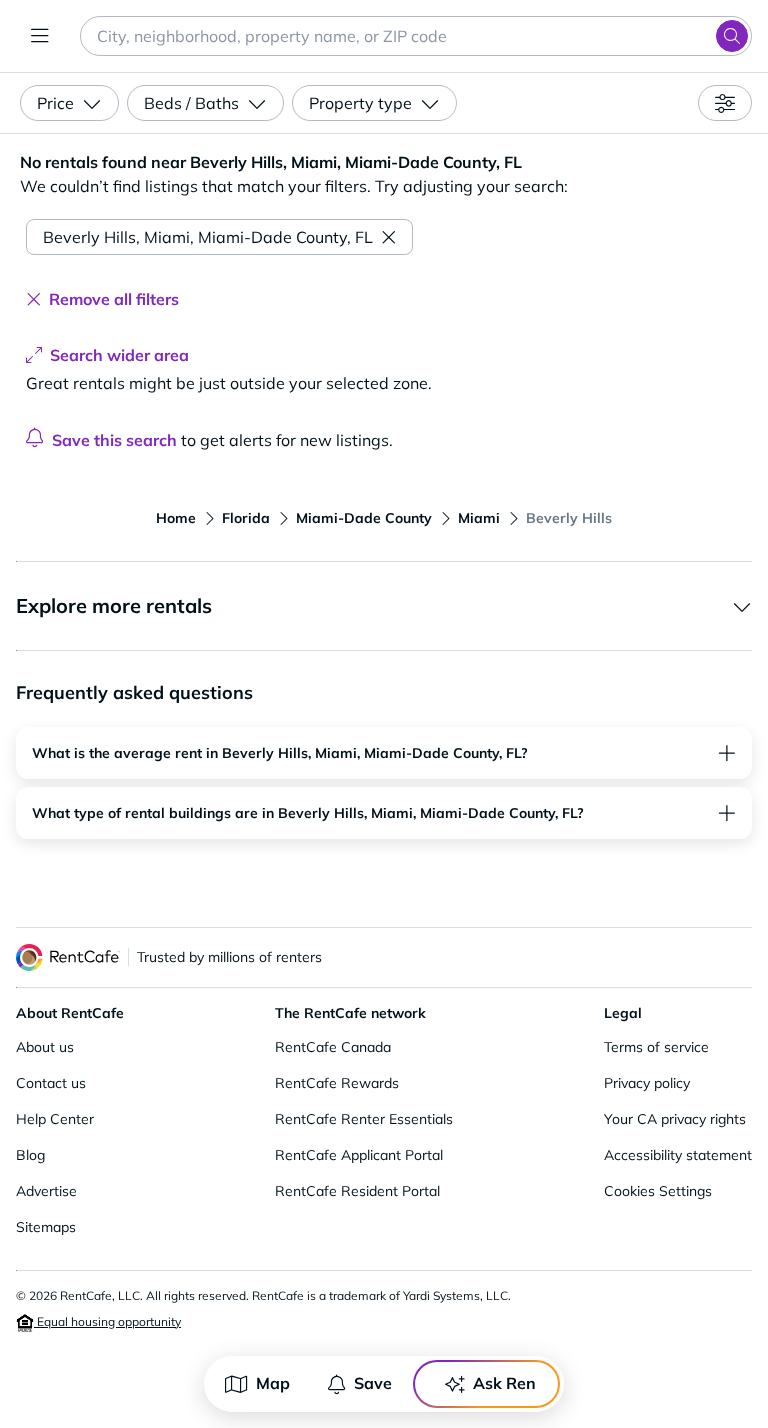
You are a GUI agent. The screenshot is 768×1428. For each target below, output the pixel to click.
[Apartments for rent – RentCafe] (68, 957)
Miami (479, 518)
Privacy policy (647, 1083)
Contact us (51, 1083)
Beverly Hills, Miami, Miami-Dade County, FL (208, 237)
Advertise (46, 1191)
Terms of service (656, 1047)
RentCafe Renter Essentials (364, 1119)
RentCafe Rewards (337, 1083)
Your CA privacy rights (675, 1119)
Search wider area (119, 355)
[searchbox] (416, 36)
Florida (246, 518)
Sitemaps (46, 1227)
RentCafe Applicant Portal (359, 1155)
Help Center (55, 1119)
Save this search (114, 440)
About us (45, 1047)
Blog (30, 1155)
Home (176, 518)
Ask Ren (504, 1383)
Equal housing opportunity (107, 1321)
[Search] (732, 36)
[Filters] (725, 103)
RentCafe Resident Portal (357, 1191)
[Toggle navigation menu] (40, 36)
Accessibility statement (678, 1155)
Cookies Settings (658, 1191)
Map (273, 1383)
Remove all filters (114, 299)
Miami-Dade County (364, 518)
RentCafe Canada (333, 1047)
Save (373, 1383)
